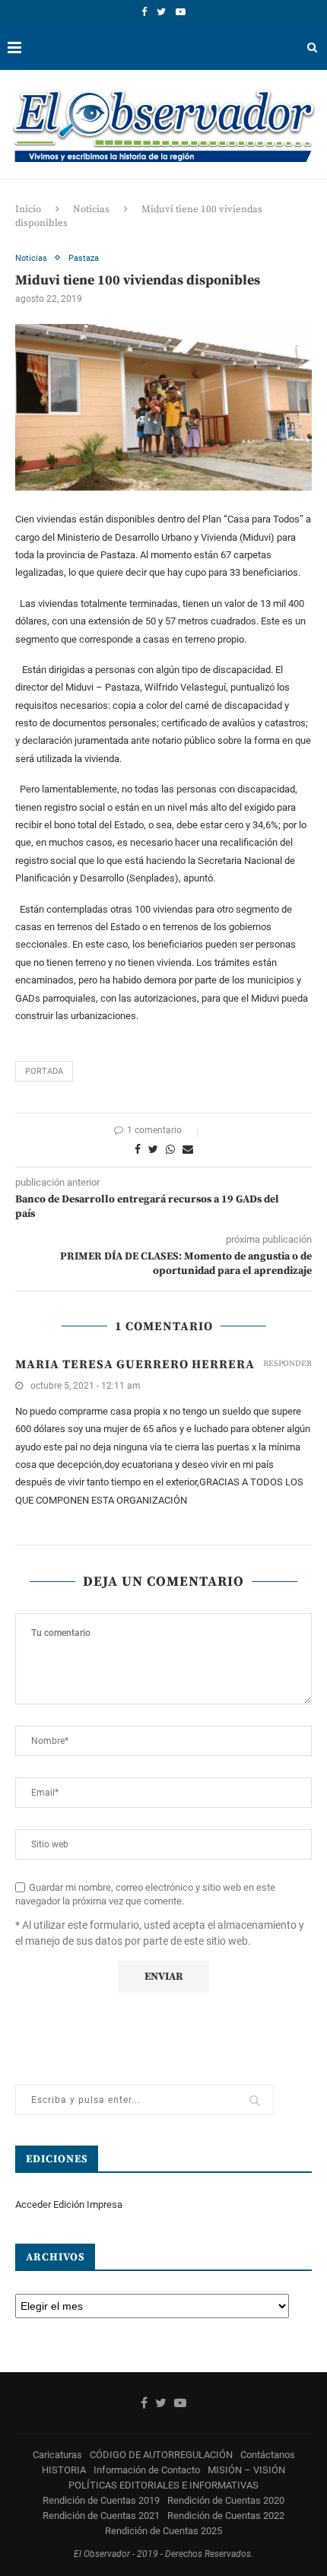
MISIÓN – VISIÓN (246, 2470)
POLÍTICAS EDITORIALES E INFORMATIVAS (163, 2485)
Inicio (28, 209)
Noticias (91, 209)
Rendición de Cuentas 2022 (226, 2516)
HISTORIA (64, 2470)
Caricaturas (57, 2455)
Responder (287, 1364)
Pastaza (84, 258)
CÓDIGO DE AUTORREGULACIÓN (161, 2455)
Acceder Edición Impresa (69, 2204)
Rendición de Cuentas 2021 (101, 2516)
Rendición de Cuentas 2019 (101, 2500)
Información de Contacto (147, 2470)
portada (44, 1071)
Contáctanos (268, 2455)
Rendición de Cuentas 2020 (226, 2500)
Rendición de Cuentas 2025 (163, 2531)
